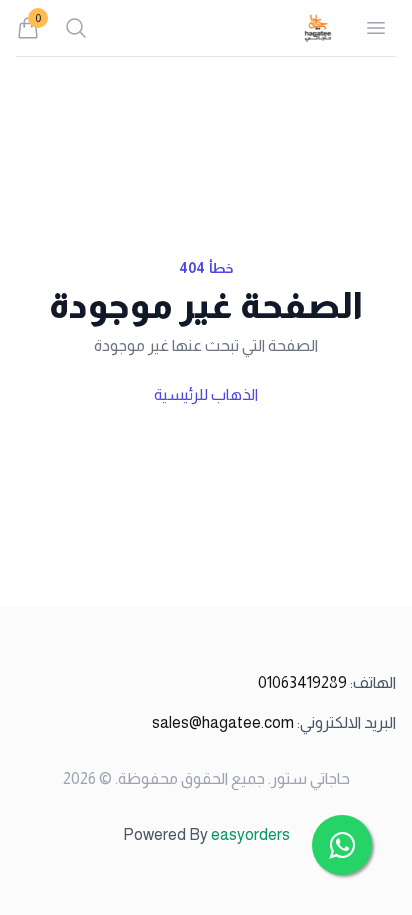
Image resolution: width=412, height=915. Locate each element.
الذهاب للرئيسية (206, 394)
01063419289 (327, 682)
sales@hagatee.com (274, 722)
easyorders (250, 834)
